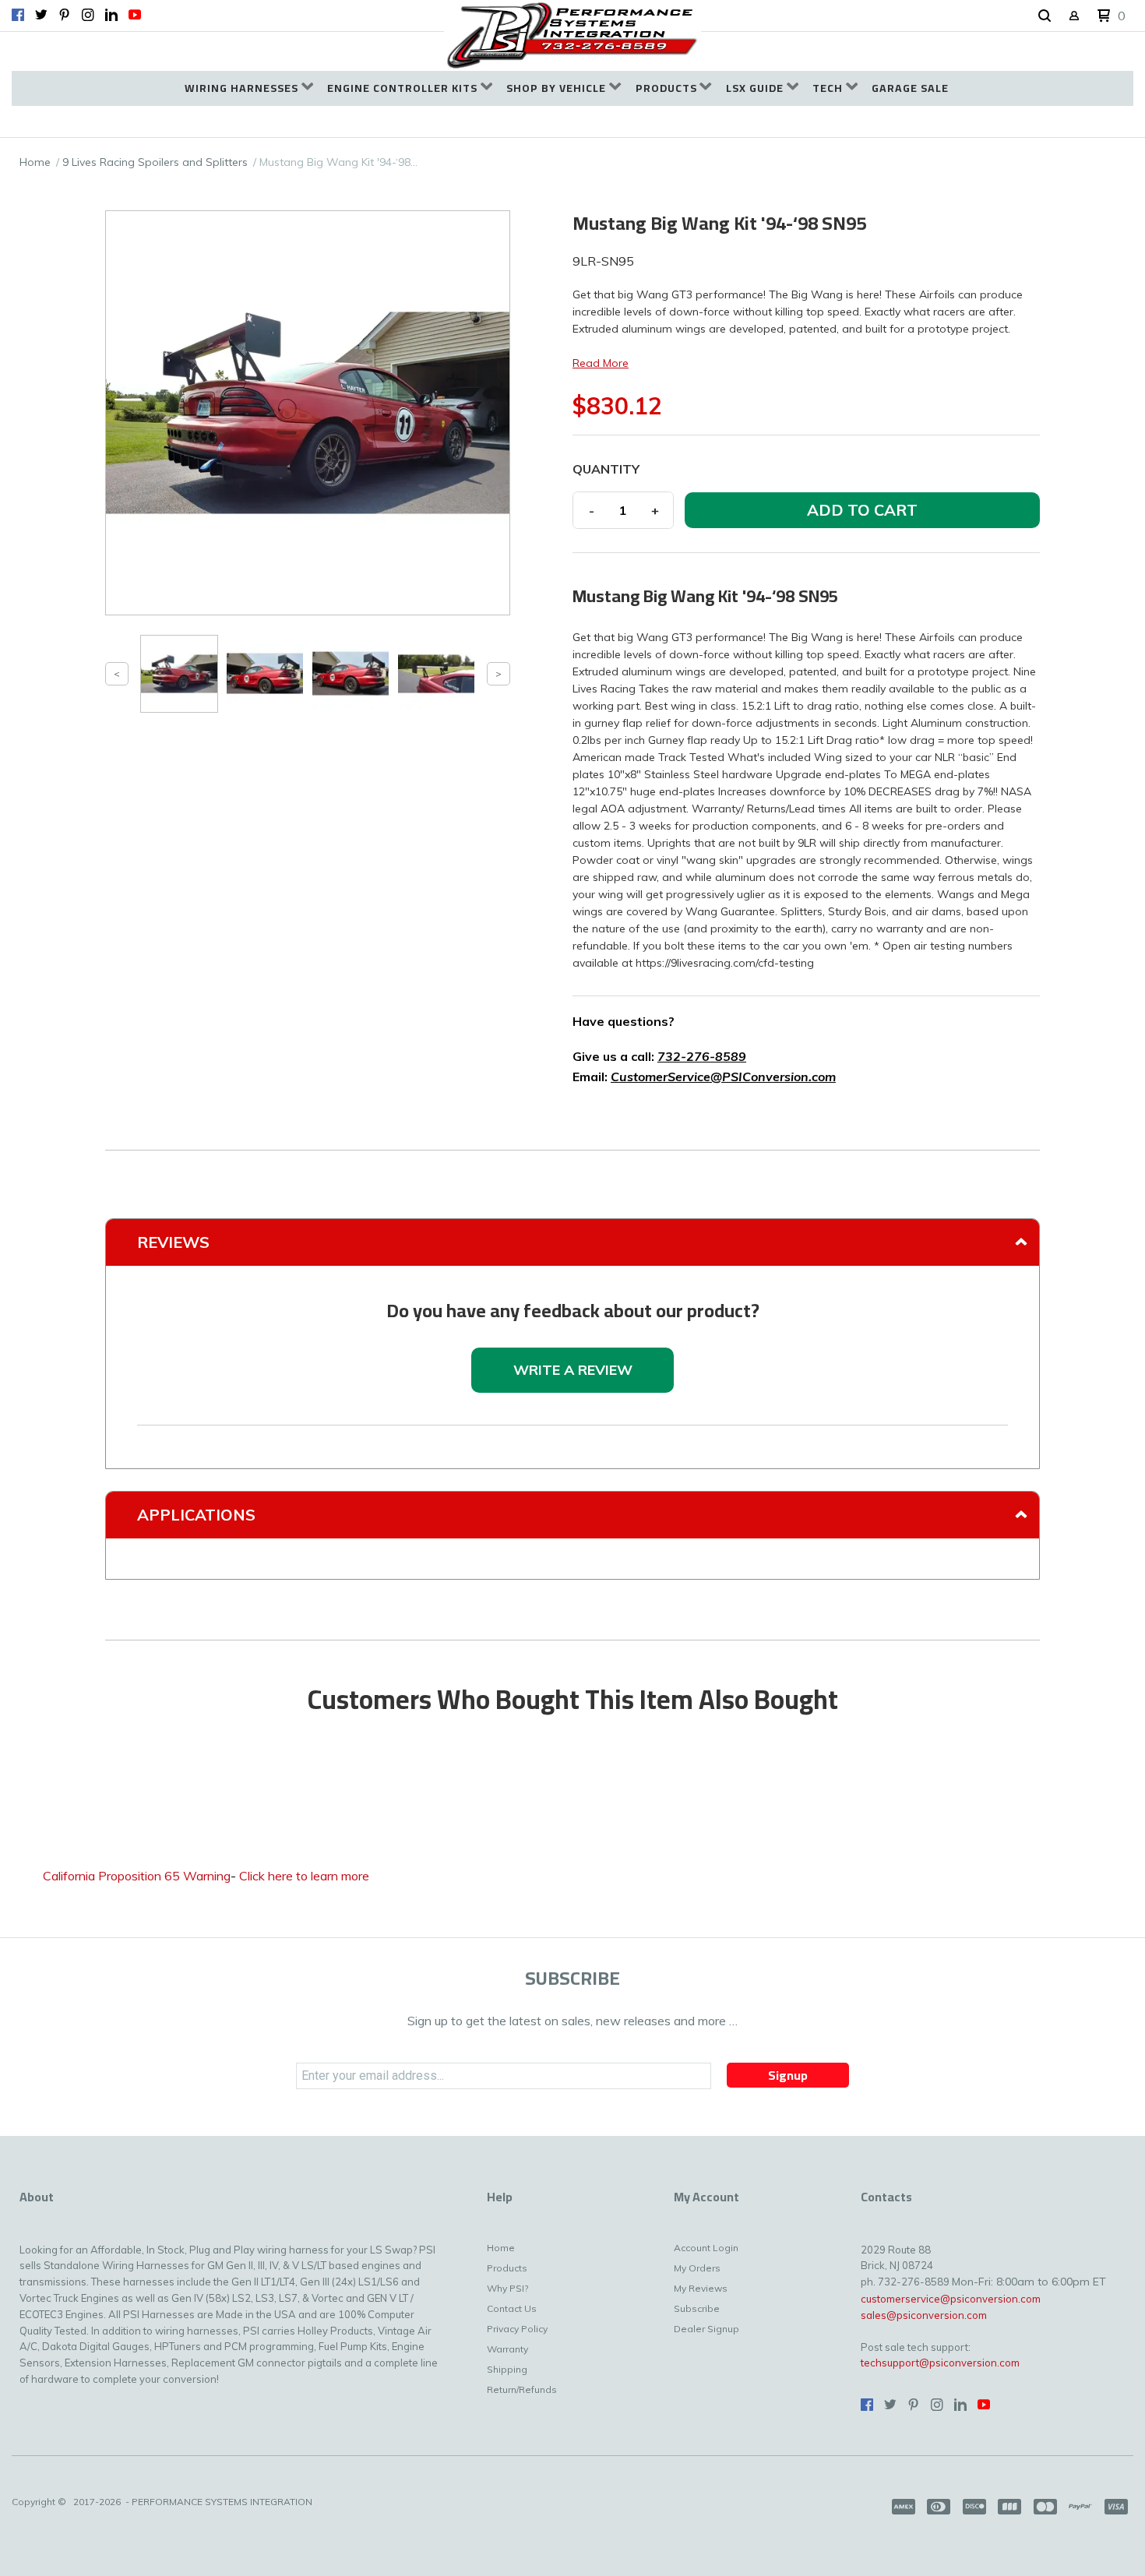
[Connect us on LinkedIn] (111, 15)
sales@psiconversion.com (924, 2315)
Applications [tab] (196, 1515)
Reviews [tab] (173, 1242)
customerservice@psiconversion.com (951, 2299)
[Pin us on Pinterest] (65, 15)
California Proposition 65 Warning (137, 1876)
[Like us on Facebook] (18, 15)
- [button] (592, 510)
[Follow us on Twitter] (41, 15)
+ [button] (655, 510)
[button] (1045, 16)
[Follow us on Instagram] (88, 15)
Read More (601, 363)
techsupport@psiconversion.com (940, 2363)
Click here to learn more (304, 1876)
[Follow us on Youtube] (135, 15)
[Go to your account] (1074, 17)
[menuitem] (249, 88)
